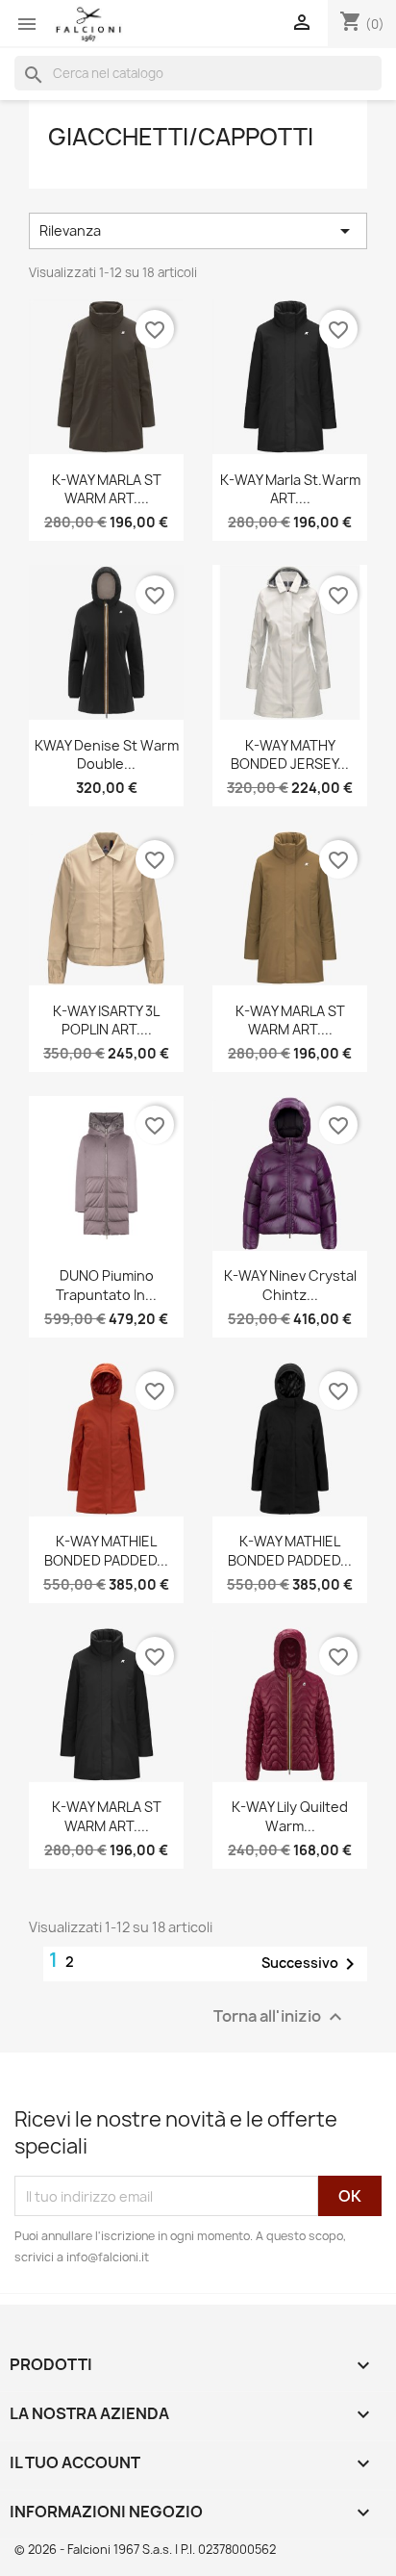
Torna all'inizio (280, 2017)
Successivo (311, 1964)
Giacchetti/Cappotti (181, 137)
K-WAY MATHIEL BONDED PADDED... (106, 1551)
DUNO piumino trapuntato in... (106, 1285)
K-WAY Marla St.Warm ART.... (290, 489)
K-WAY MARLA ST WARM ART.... (107, 489)
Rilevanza (198, 231)
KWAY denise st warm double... (107, 755)
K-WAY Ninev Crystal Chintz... (290, 1285)
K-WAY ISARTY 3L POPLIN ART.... (106, 1020)
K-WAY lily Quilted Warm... (290, 1816)
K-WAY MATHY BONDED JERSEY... (290, 755)
